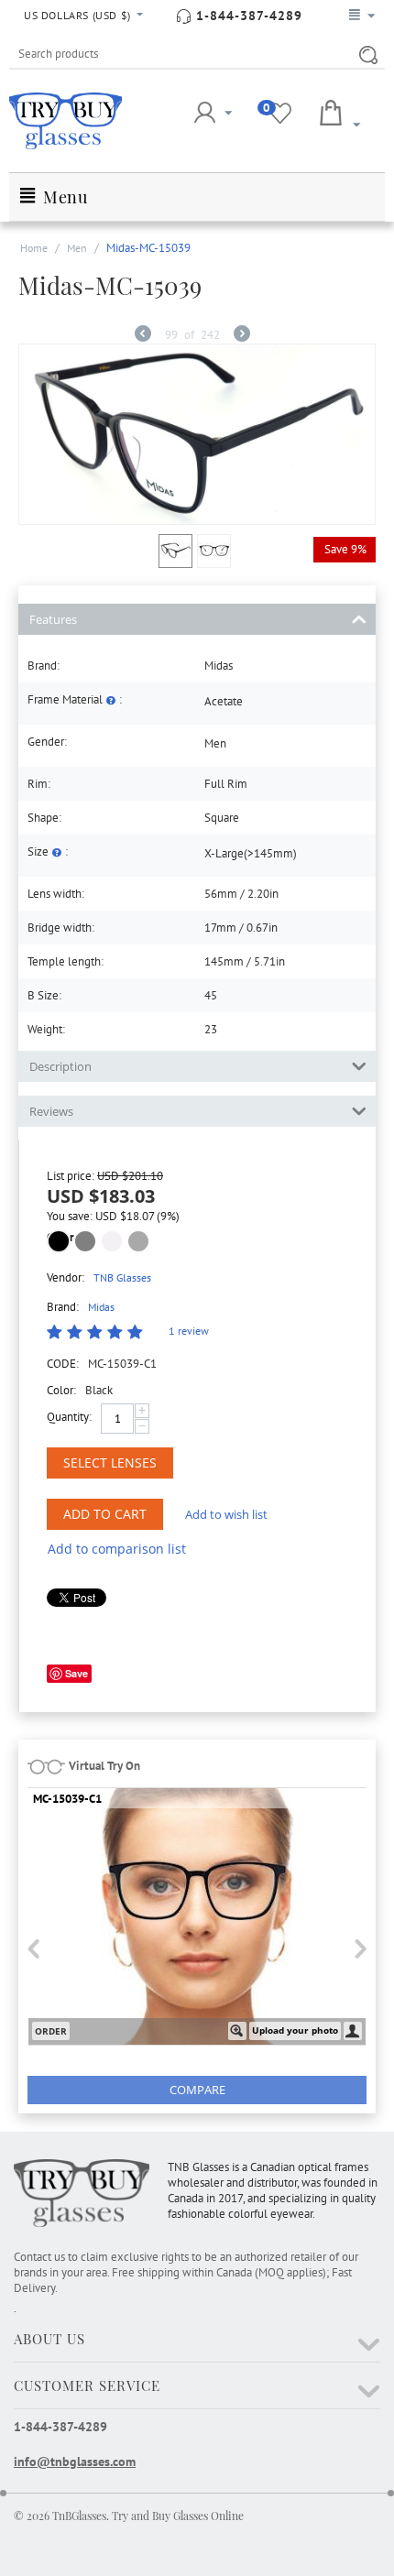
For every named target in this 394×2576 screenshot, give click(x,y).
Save (77, 1673)
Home (34, 248)
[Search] (365, 55)
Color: (61, 1390)
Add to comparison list (117, 1549)
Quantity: (69, 1417)
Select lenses (110, 1463)
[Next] (242, 336)
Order (51, 2031)
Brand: (63, 1307)
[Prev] (143, 336)
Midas (101, 1307)
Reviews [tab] (51, 1111)
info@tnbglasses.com (75, 2461)
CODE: (63, 1364)
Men (77, 248)
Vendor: (66, 1277)
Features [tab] (53, 619)
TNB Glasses (122, 1277)
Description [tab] (60, 1066)
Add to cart (105, 1514)
